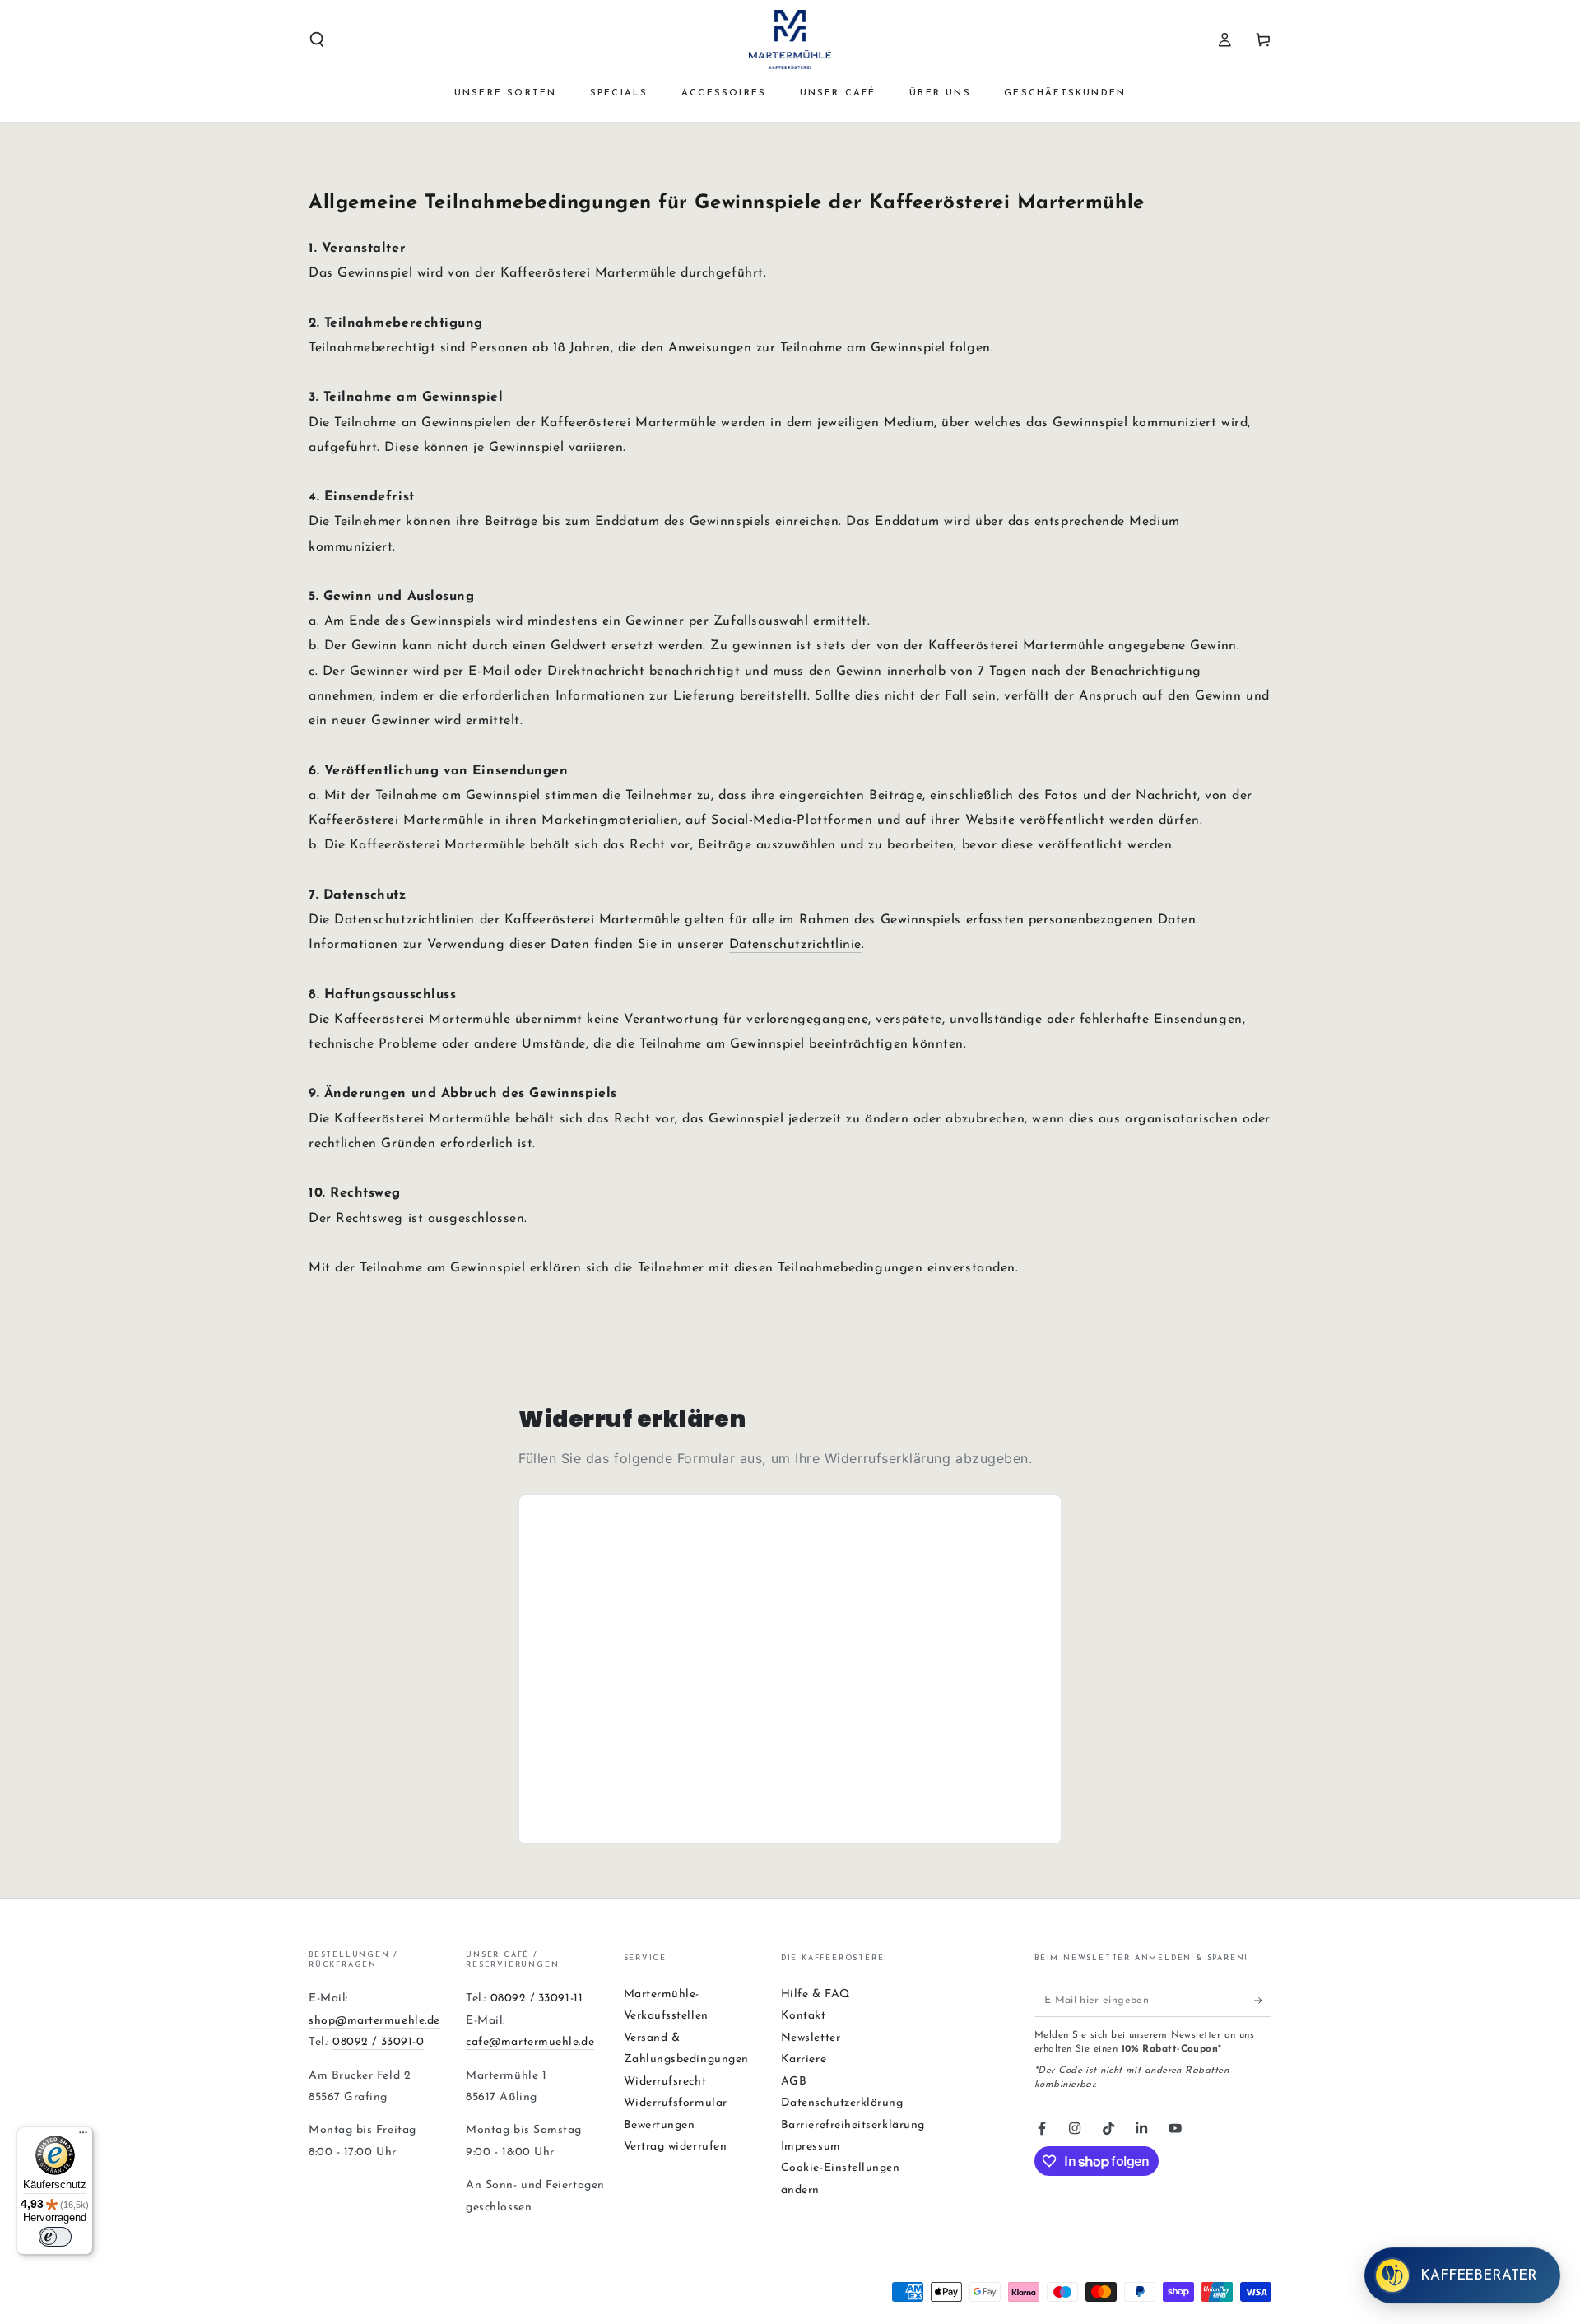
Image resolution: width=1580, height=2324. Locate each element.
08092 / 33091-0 (378, 2042)
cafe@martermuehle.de (530, 2042)
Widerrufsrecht (665, 2082)
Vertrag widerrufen (676, 2147)
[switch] (55, 2237)
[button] (317, 40)
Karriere (804, 2059)
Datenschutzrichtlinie (795, 945)
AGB (794, 2082)
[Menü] (83, 2136)
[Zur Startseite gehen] (790, 40)
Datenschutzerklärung (842, 2103)
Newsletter (811, 2038)
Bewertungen (660, 2125)
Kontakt (804, 2016)
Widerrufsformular (676, 2103)
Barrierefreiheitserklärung (853, 2125)
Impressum (811, 2147)
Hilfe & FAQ (816, 1994)
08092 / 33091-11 (537, 1999)
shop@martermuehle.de (374, 2021)
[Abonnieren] (1263, 2001)
